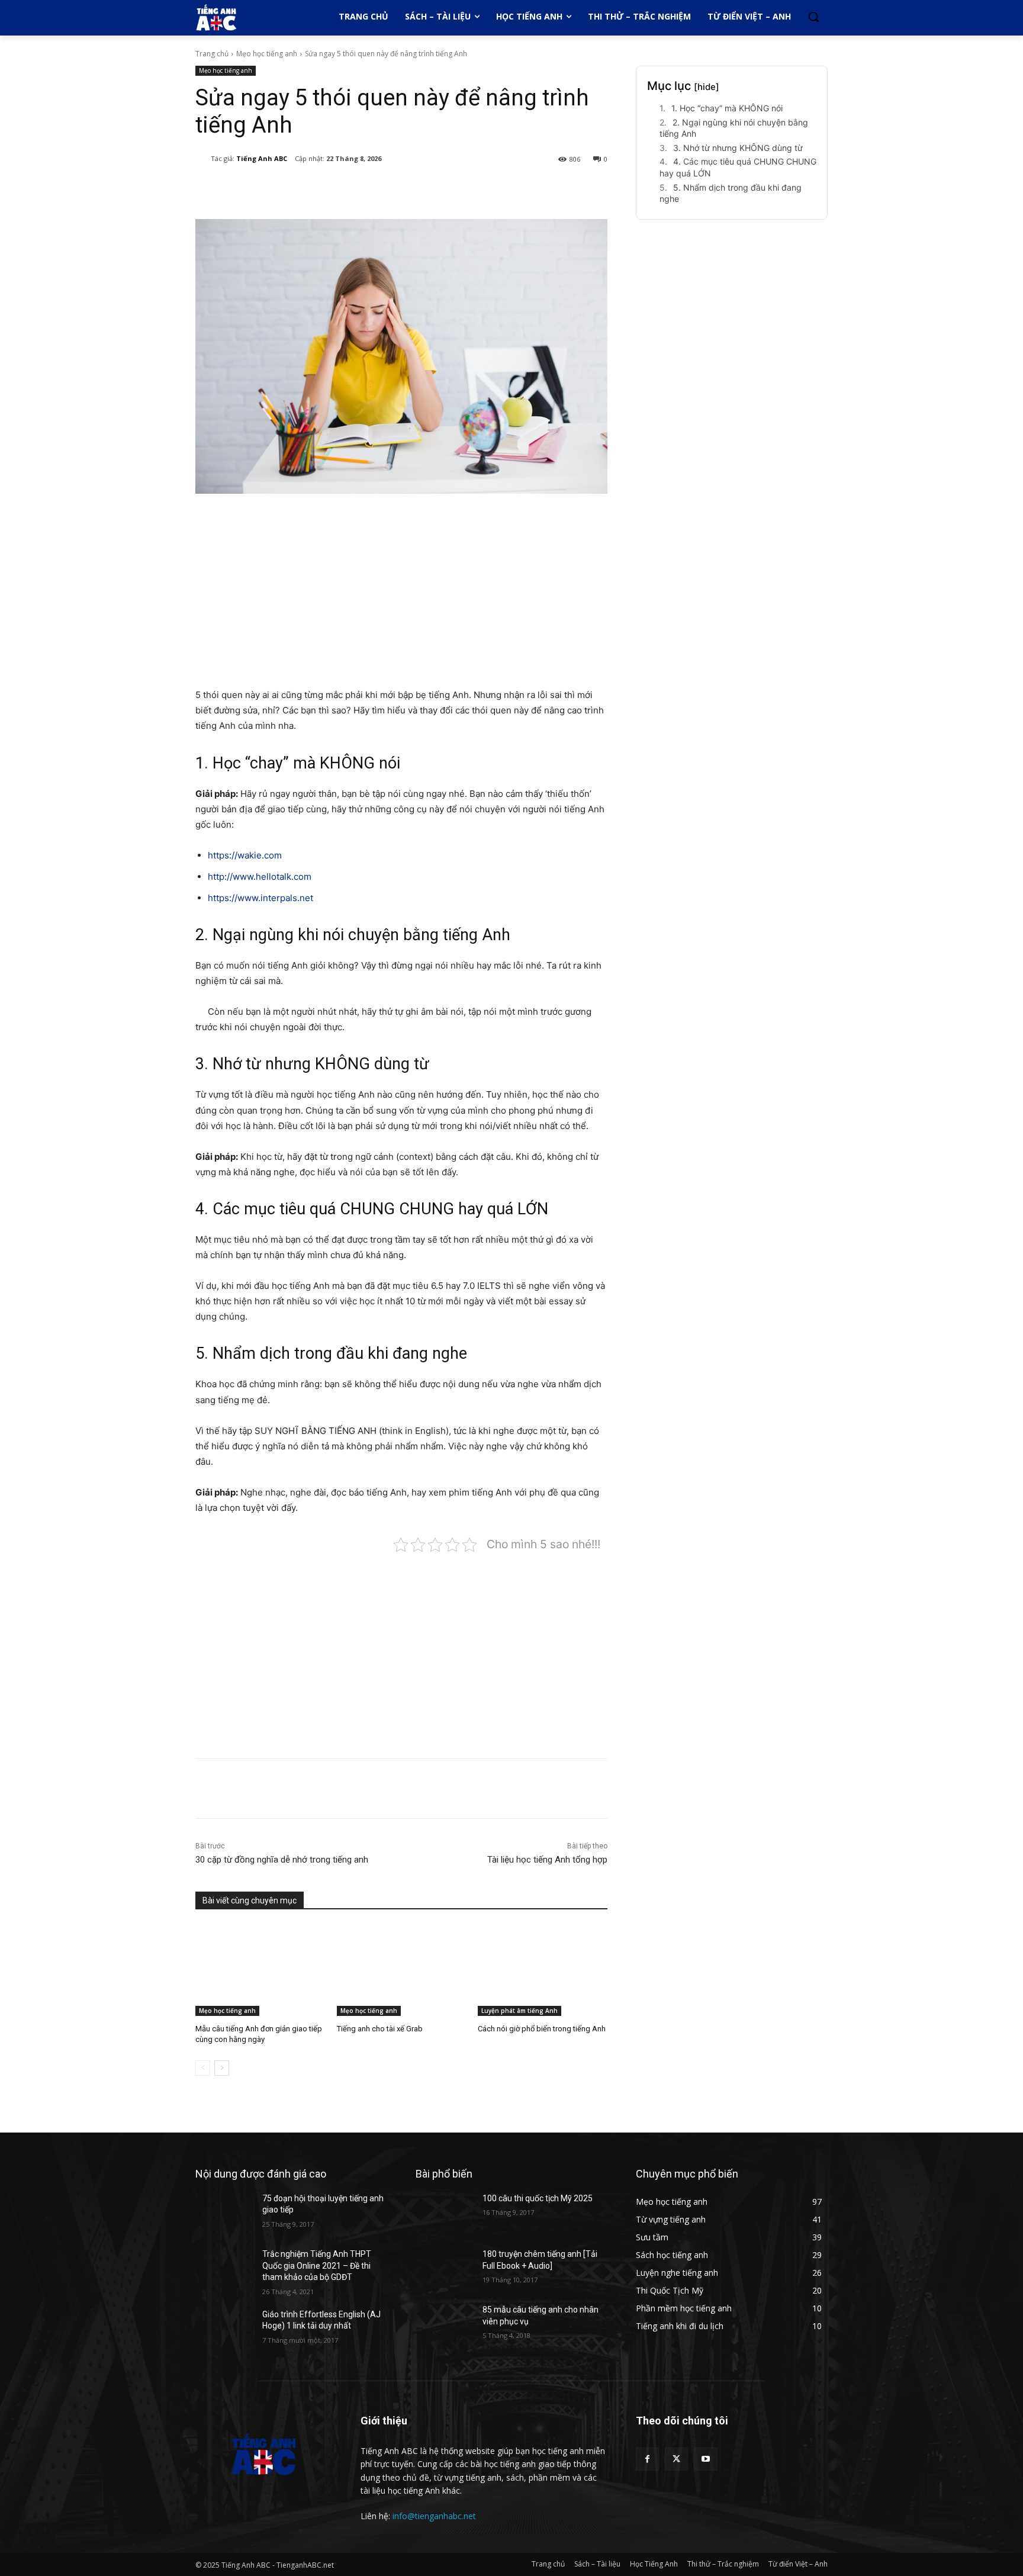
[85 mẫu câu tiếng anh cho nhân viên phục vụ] (444, 2324)
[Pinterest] (340, 189)
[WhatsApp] (367, 189)
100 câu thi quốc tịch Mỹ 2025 (538, 2198)
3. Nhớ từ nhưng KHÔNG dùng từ (738, 148)
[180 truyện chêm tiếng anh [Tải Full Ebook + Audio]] (444, 2269)
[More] (395, 189)
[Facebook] (285, 189)
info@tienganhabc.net (434, 2516)
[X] (313, 189)
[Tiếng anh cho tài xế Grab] (402, 1970)
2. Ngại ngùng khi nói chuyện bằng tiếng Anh (734, 128)
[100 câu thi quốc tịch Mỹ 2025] (444, 2213)
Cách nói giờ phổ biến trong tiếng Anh (542, 2029)
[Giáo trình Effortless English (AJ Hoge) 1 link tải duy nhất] (224, 2329)
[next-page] (222, 2068)
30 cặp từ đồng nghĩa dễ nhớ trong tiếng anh (282, 1860)
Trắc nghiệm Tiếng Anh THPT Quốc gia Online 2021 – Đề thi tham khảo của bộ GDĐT (317, 2265)
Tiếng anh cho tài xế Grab (380, 2029)
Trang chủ (212, 54)
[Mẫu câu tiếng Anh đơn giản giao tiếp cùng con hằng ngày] (260, 1970)
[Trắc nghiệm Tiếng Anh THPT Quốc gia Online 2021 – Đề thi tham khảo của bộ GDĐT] (224, 2269)
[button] (813, 17)
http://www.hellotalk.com (260, 877)
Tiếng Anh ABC (262, 158)
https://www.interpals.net (260, 898)
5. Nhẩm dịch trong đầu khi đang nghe (731, 193)
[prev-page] (203, 2068)
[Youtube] (705, 2459)
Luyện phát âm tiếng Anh (519, 2011)
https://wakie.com (245, 855)
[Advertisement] (401, 592)
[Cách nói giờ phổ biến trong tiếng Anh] (543, 1970)
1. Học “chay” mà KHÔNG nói (727, 108)
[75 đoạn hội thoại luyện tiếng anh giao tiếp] (224, 2213)
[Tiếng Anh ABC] (203, 159)
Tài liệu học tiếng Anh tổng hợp (547, 1860)
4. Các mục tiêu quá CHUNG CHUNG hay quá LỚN (738, 167)
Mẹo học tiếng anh (267, 54)
